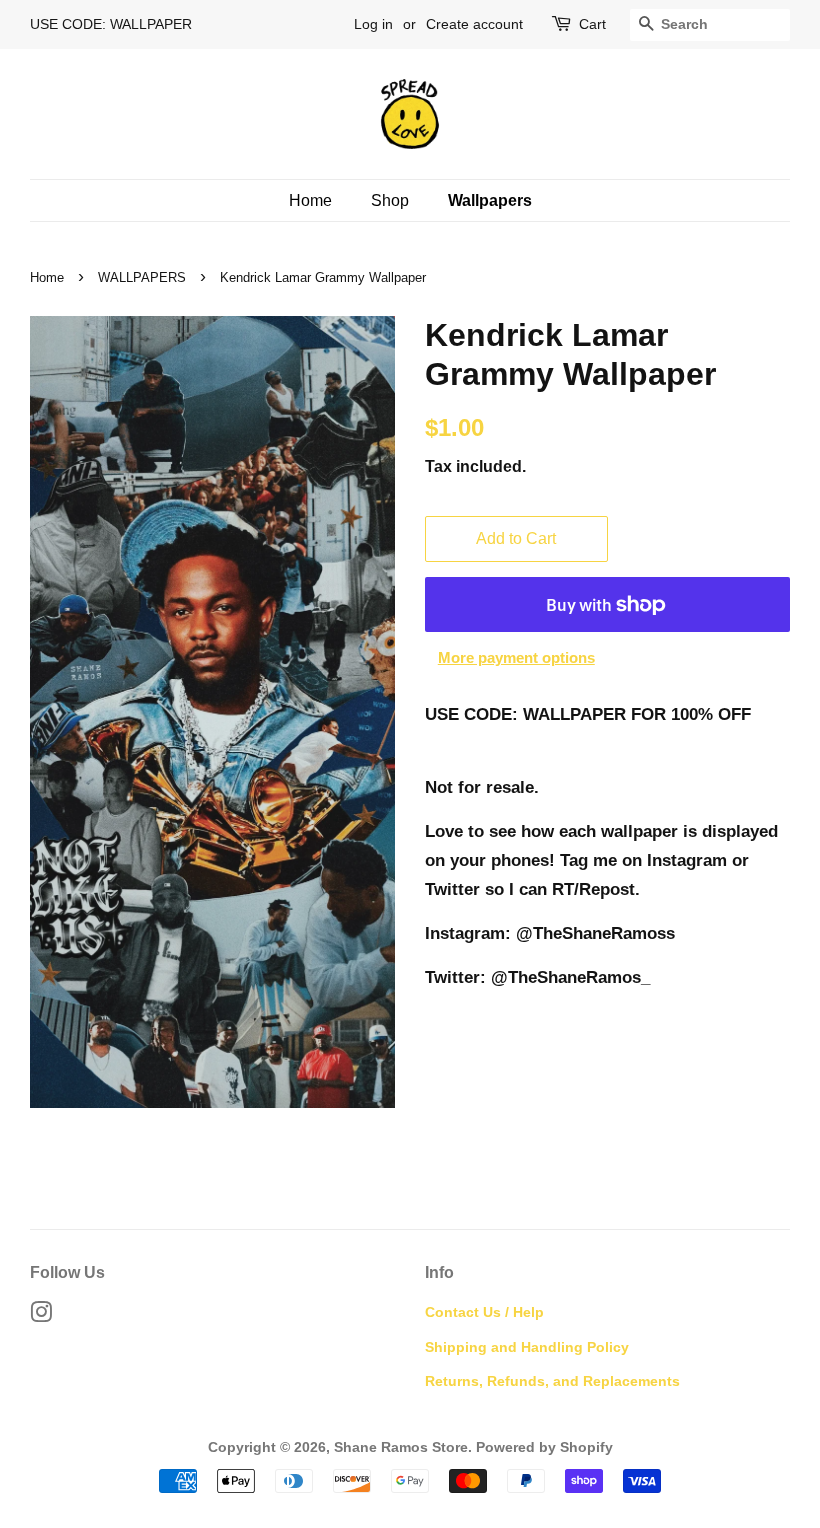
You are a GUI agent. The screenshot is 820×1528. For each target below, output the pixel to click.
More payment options (516, 657)
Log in (373, 24)
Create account (474, 24)
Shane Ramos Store (401, 1447)
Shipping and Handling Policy (527, 1347)
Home (310, 200)
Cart (592, 24)
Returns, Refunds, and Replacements (552, 1381)
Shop (390, 200)
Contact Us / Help (484, 1312)
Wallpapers (490, 200)
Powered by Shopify (544, 1447)
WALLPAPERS (142, 277)
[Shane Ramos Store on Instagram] (41, 1316)
